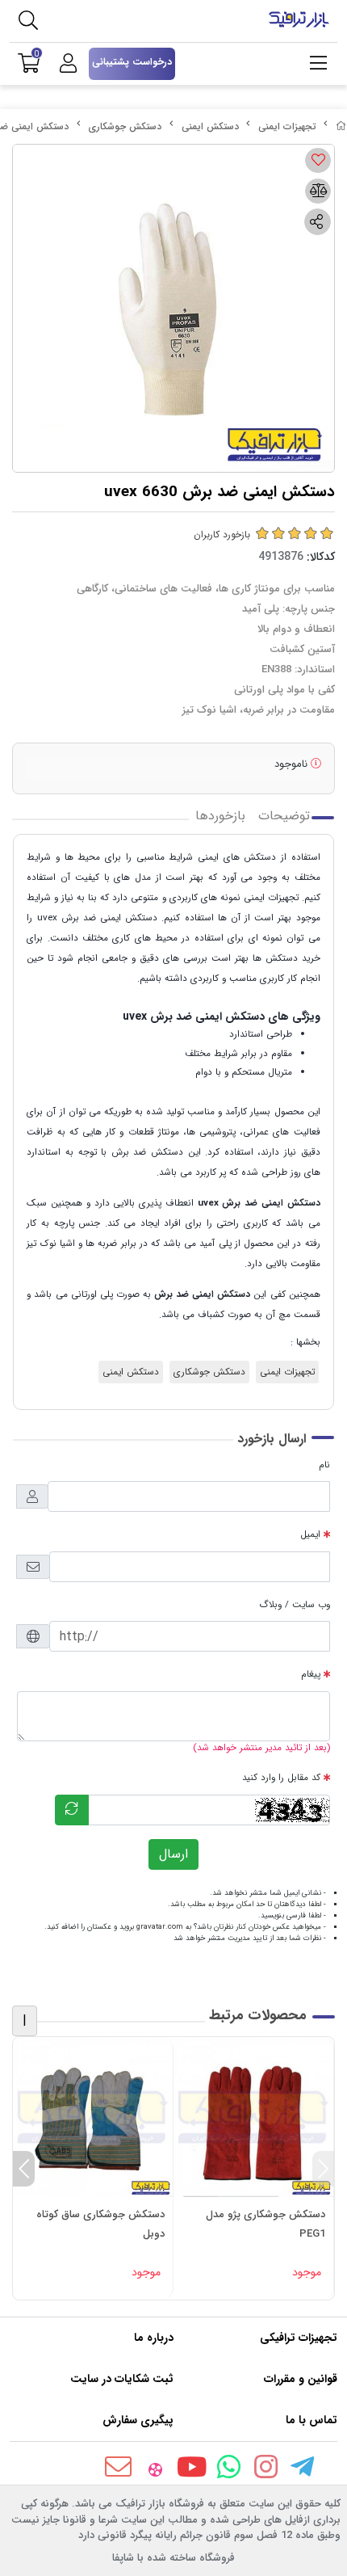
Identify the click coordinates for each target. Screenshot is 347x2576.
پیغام (311, 1674)
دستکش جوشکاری (125, 126)
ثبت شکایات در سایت (122, 2379)
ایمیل (310, 1534)
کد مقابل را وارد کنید (281, 1778)
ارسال (173, 1854)
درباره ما (154, 2338)
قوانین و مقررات (301, 2379)
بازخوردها (220, 816)
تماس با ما (311, 2420)
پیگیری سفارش (138, 2420)
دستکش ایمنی (210, 126)
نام (324, 1465)
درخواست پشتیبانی (132, 62)
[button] (323, 2169)
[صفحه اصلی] (341, 126)
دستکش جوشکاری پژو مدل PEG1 (265, 2224)
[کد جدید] (72, 1810)
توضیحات (284, 816)
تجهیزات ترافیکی (299, 2338)
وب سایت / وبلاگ (295, 1605)
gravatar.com (160, 1927)
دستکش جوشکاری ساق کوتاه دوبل (100, 2224)
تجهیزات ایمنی (287, 126)
